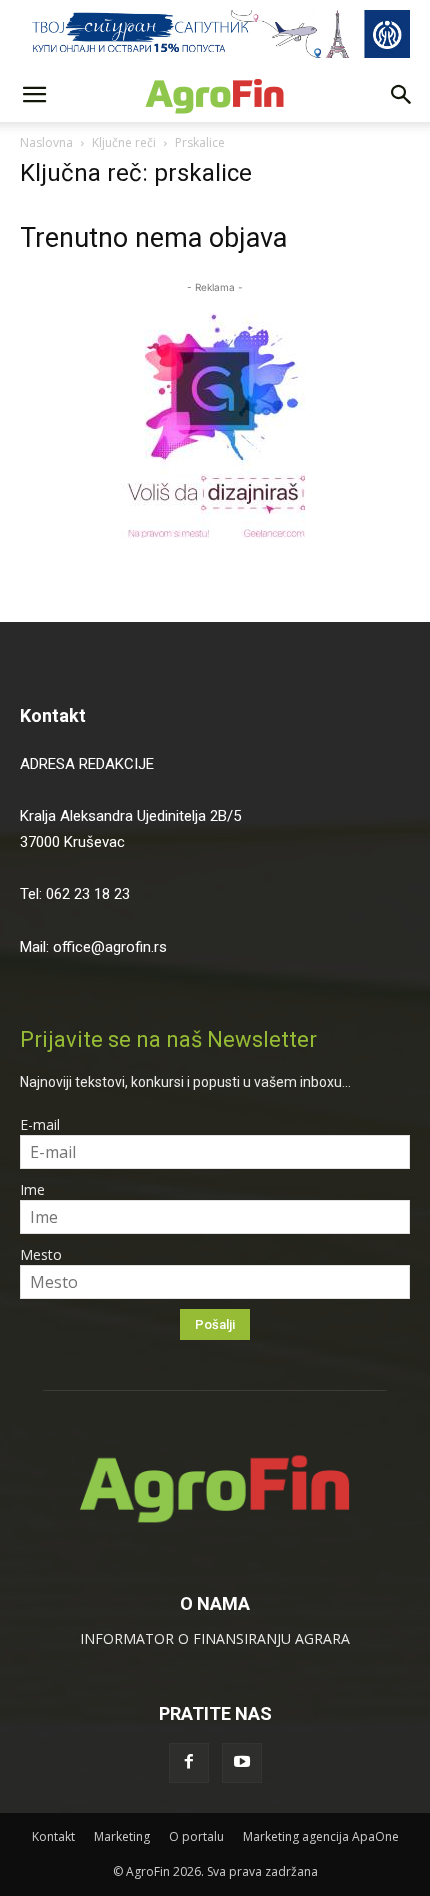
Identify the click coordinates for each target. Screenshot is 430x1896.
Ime (32, 1189)
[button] (34, 95)
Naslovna (46, 142)
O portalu (196, 1836)
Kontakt (53, 715)
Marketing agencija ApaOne (321, 1836)
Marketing (122, 1836)
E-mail (40, 1124)
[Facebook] (189, 1763)
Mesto (41, 1254)
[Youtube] (242, 1763)
